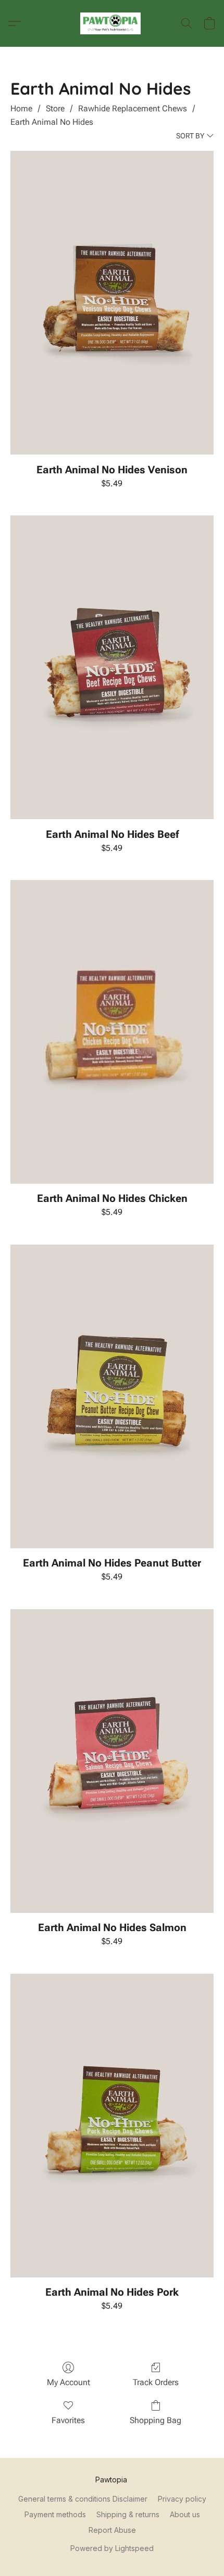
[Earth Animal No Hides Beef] (112, 667)
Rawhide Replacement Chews (133, 108)
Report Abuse (112, 2530)
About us (185, 2514)
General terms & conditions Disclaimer (83, 2499)
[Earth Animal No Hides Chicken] (112, 1032)
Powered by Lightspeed (112, 2548)
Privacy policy (182, 2499)
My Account (69, 2382)
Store (55, 108)
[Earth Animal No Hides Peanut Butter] (112, 1396)
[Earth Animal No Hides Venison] (112, 303)
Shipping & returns (128, 2514)
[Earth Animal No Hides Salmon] (112, 1761)
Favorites (68, 2420)
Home (21, 108)
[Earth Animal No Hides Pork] (112, 2126)
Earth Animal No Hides (52, 122)
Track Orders (156, 2382)
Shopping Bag (155, 2420)
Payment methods (55, 2514)
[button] (112, 23)
